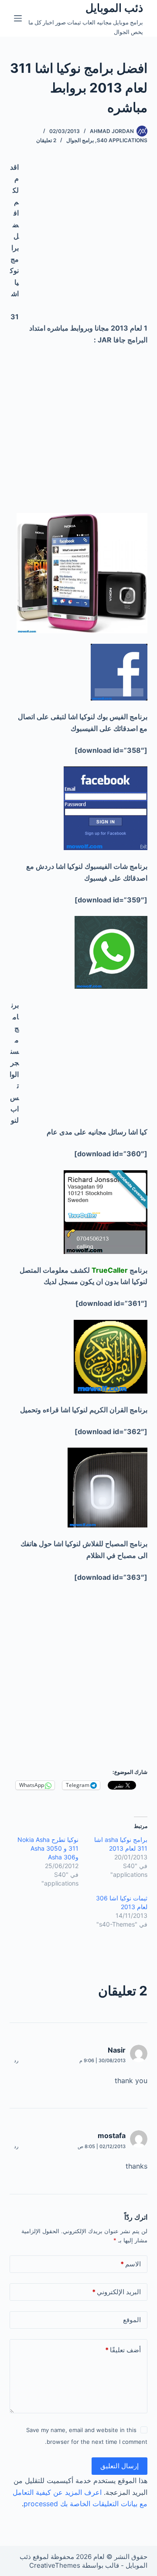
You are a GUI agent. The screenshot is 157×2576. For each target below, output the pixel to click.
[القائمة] (18, 18)
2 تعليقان (46, 140)
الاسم (131, 2264)
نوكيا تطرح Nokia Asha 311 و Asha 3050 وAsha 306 (48, 1848)
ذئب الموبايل (114, 8)
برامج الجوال (80, 140)
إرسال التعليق (119, 2466)
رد (16, 2060)
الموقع (132, 2320)
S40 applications (122, 140)
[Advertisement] (78, 240)
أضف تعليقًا (123, 2350)
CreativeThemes (55, 2565)
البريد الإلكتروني (116, 2292)
